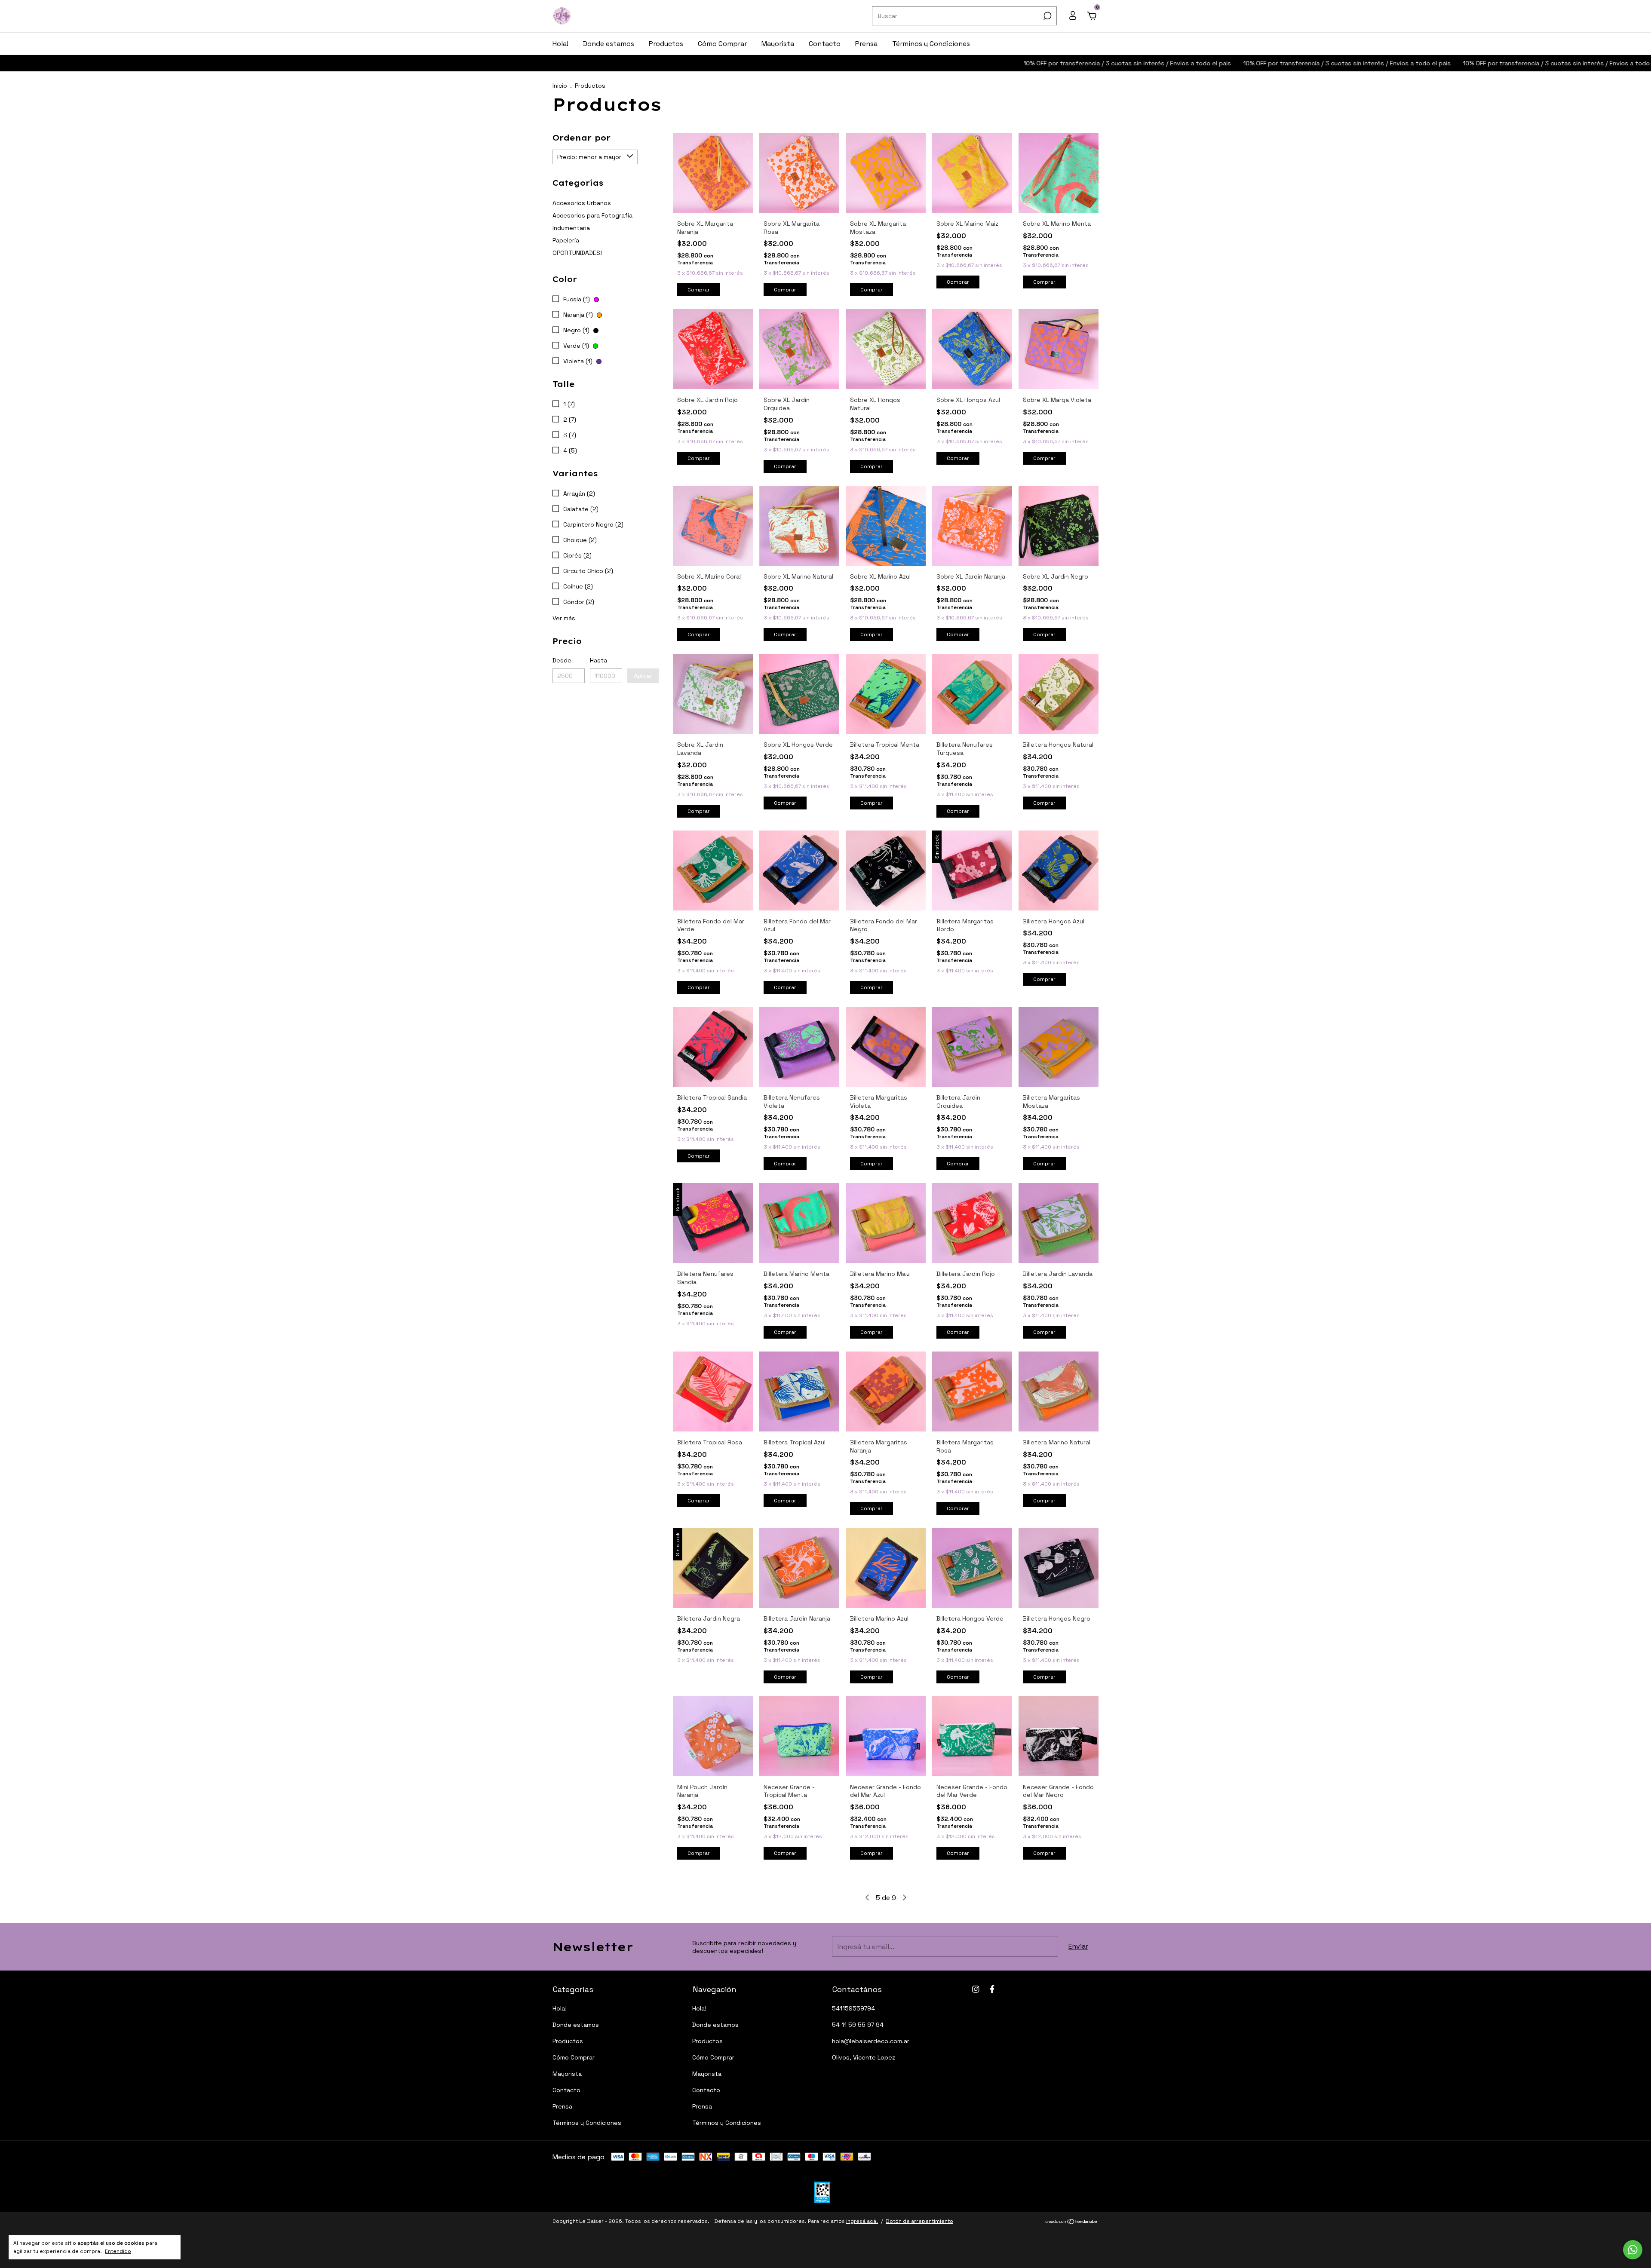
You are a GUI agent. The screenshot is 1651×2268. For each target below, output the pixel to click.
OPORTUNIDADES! (577, 253)
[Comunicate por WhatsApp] (1633, 2250)
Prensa (866, 44)
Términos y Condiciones (931, 44)
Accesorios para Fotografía (592, 215)
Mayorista (778, 44)
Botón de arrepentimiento (919, 2221)
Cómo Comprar (722, 44)
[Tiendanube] (1072, 2222)
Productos (666, 44)
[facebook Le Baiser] (992, 1989)
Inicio (560, 86)
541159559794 (853, 2008)
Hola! (560, 44)
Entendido (118, 2251)
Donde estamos (609, 44)
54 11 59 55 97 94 (858, 2025)
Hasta (598, 660)
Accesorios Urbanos (582, 203)
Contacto (825, 44)
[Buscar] (1047, 16)
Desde (562, 660)
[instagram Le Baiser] (976, 1989)
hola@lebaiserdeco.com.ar (871, 2041)
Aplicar (643, 676)
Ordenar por (582, 138)
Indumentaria (571, 228)
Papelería (566, 240)
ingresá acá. (862, 2221)
